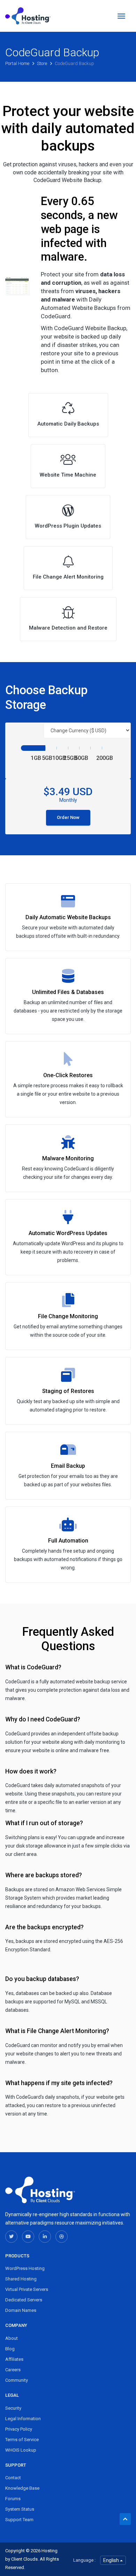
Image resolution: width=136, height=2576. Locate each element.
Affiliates (14, 2359)
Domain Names (21, 2310)
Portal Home (18, 63)
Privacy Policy (19, 2429)
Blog (10, 2349)
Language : (84, 2560)
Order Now (68, 817)
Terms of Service (22, 2440)
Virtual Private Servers (27, 2289)
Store (43, 63)
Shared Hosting (21, 2279)
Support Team (19, 2520)
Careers (13, 2370)
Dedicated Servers (24, 2300)
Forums (13, 2499)
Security (13, 2408)
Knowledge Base (22, 2488)
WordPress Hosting (25, 2268)
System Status (20, 2509)
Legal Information (23, 2419)
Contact (13, 2478)
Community (17, 2380)
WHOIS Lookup (21, 2450)
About (12, 2338)
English (112, 2560)
